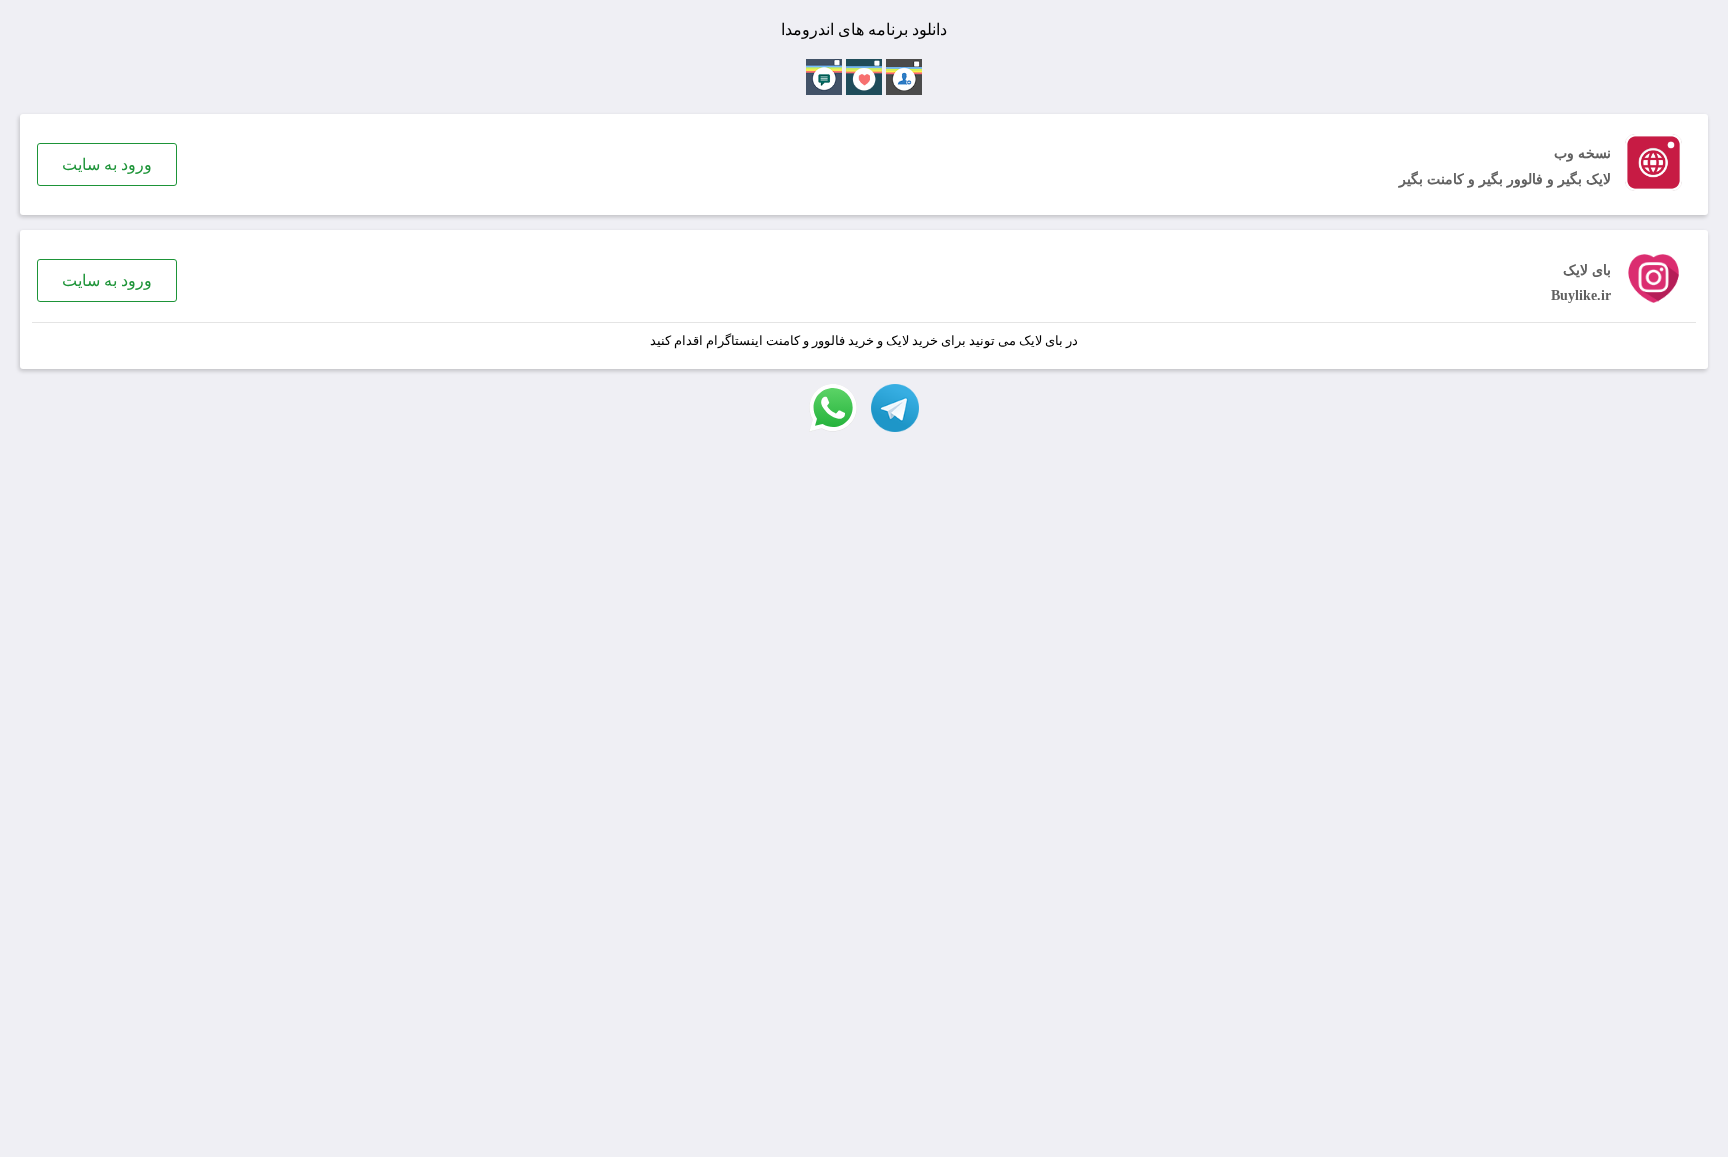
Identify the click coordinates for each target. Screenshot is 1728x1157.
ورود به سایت (107, 164)
